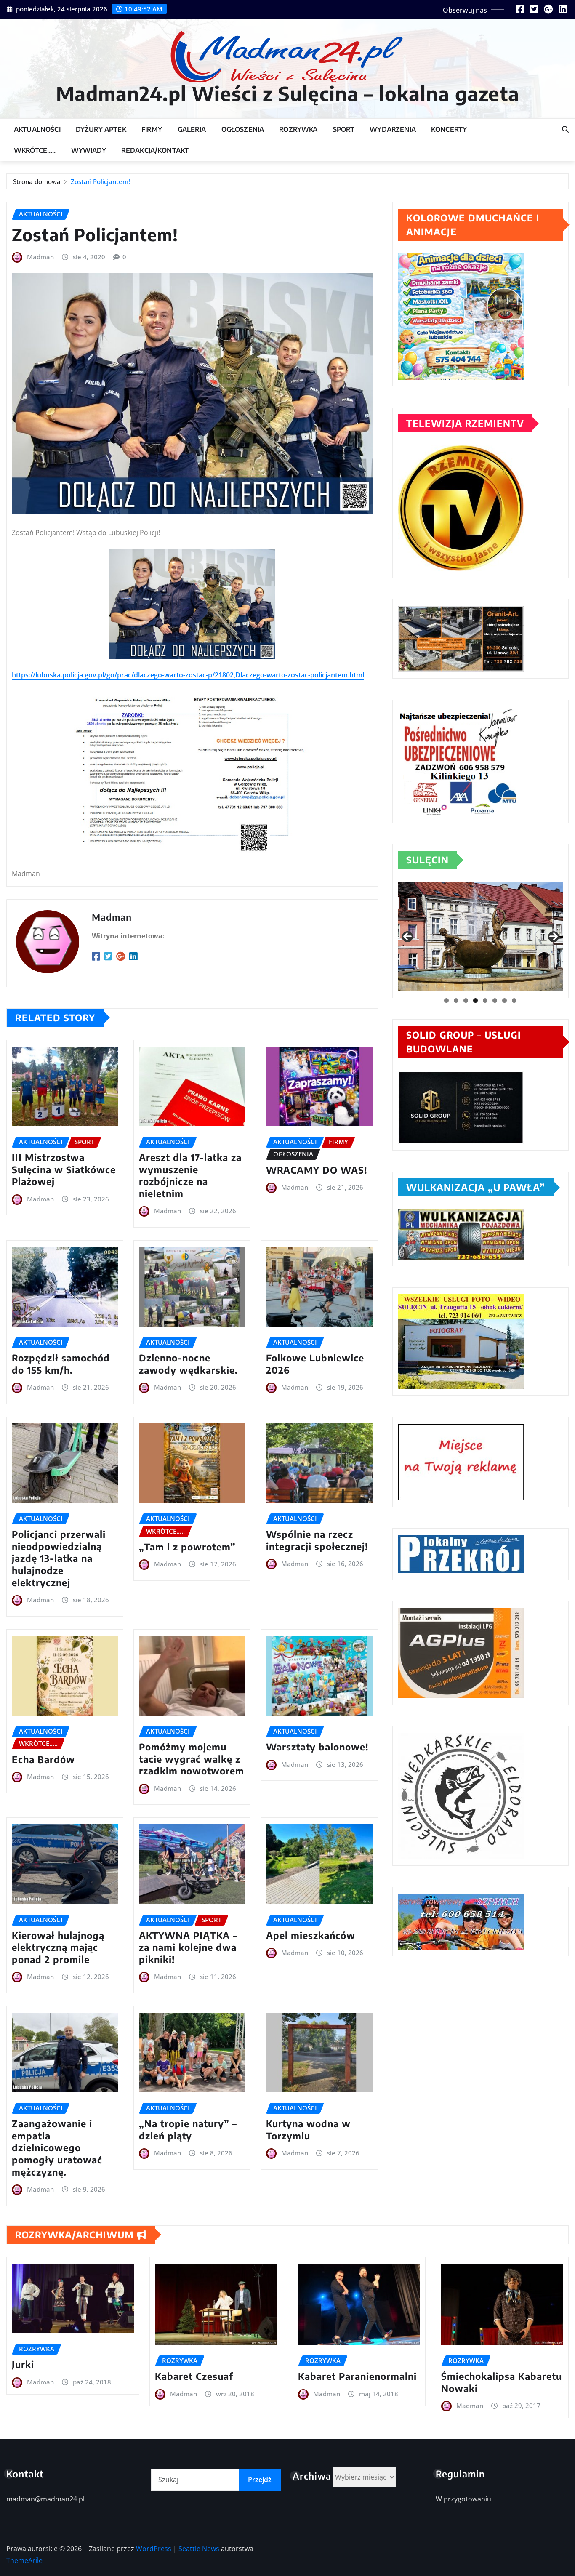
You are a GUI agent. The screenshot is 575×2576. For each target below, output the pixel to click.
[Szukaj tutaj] (565, 129)
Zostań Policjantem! (100, 181)
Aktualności (37, 129)
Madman (40, 257)
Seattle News (199, 2549)
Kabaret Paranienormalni (357, 2376)
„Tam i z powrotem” (187, 1547)
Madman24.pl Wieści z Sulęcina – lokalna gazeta (288, 93)
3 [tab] (466, 1000)
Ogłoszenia (243, 129)
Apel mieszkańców (311, 1935)
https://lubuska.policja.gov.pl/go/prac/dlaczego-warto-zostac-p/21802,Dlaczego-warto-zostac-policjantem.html (188, 675)
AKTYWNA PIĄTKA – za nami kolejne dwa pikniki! (188, 1947)
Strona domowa (37, 181)
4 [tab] (475, 1000)
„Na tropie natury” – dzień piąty (188, 2130)
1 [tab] (446, 1000)
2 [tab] (456, 1000)
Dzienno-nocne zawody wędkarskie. (188, 1364)
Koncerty (449, 129)
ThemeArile (24, 2560)
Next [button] (554, 937)
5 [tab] (485, 1000)
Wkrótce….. (35, 150)
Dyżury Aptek (101, 129)
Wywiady (89, 150)
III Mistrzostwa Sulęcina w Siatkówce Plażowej (64, 1169)
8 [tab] (514, 1000)
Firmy (152, 129)
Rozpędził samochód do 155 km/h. (61, 1364)
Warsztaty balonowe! (317, 1747)
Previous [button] (407, 937)
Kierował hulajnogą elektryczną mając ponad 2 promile (58, 1947)
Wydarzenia (393, 129)
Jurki (23, 2364)
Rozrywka (298, 129)
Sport (344, 129)
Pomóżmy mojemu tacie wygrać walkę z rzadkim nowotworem (192, 1759)
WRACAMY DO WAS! (317, 1170)
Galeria (192, 129)
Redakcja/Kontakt (155, 150)
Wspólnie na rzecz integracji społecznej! (317, 1540)
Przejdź (260, 2480)
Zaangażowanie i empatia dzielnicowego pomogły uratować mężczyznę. (57, 2147)
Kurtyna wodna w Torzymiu (308, 2130)
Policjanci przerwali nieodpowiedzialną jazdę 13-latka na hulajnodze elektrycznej (59, 1558)
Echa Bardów (43, 1759)
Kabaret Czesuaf (194, 2376)
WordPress (154, 2549)
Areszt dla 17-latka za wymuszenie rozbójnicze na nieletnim (190, 1175)
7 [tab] (504, 1000)
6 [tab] (495, 1000)
